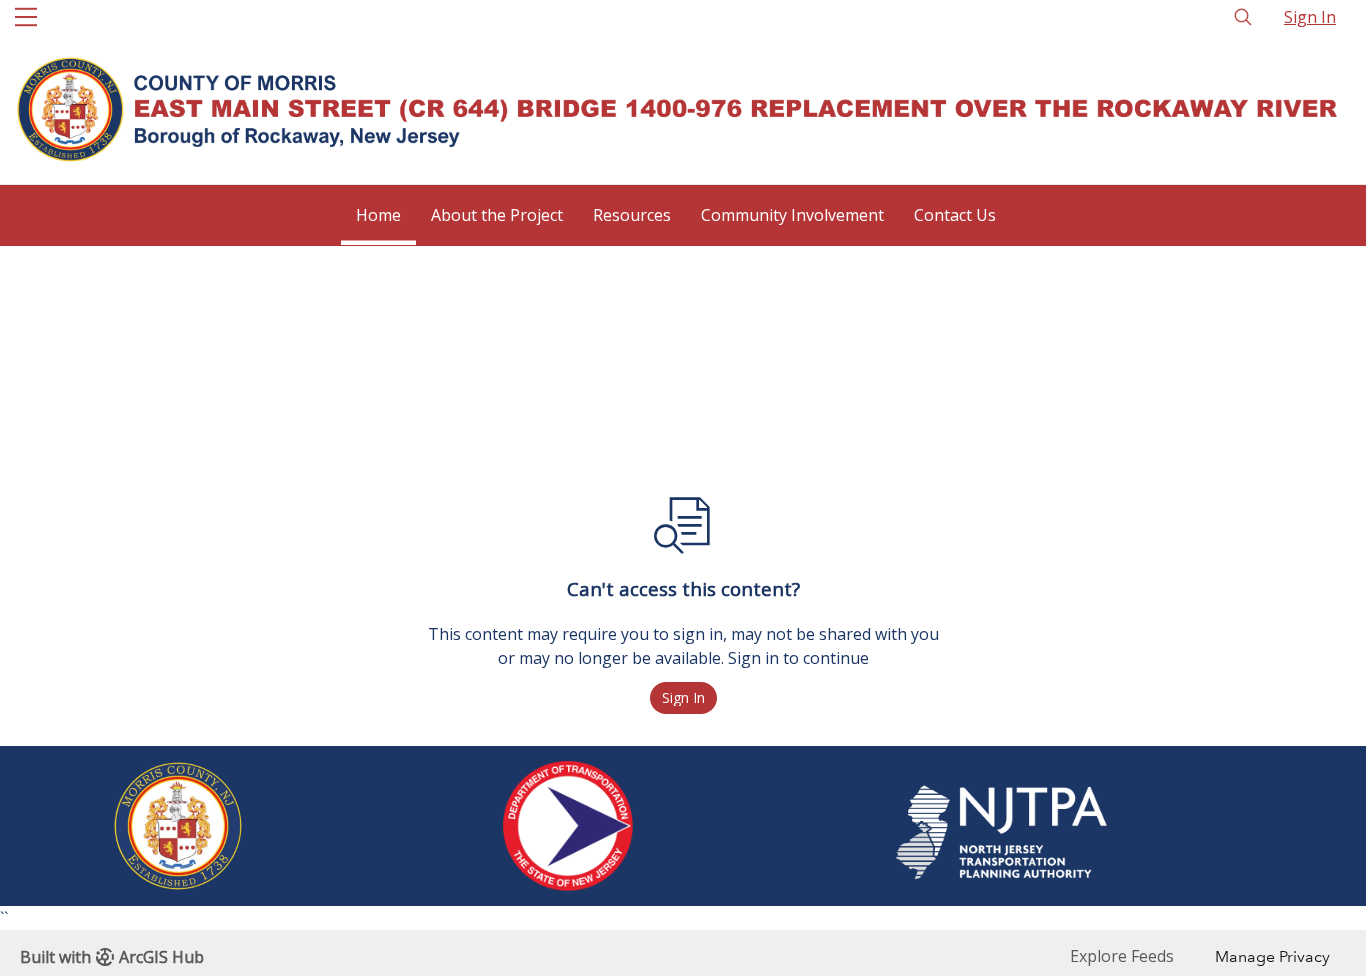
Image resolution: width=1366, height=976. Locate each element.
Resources (632, 215)
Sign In (1310, 17)
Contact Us (955, 215)
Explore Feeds (1122, 956)
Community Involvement (792, 215)
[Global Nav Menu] (26, 17)
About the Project (497, 215)
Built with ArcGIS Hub (112, 957)
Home (378, 215)
